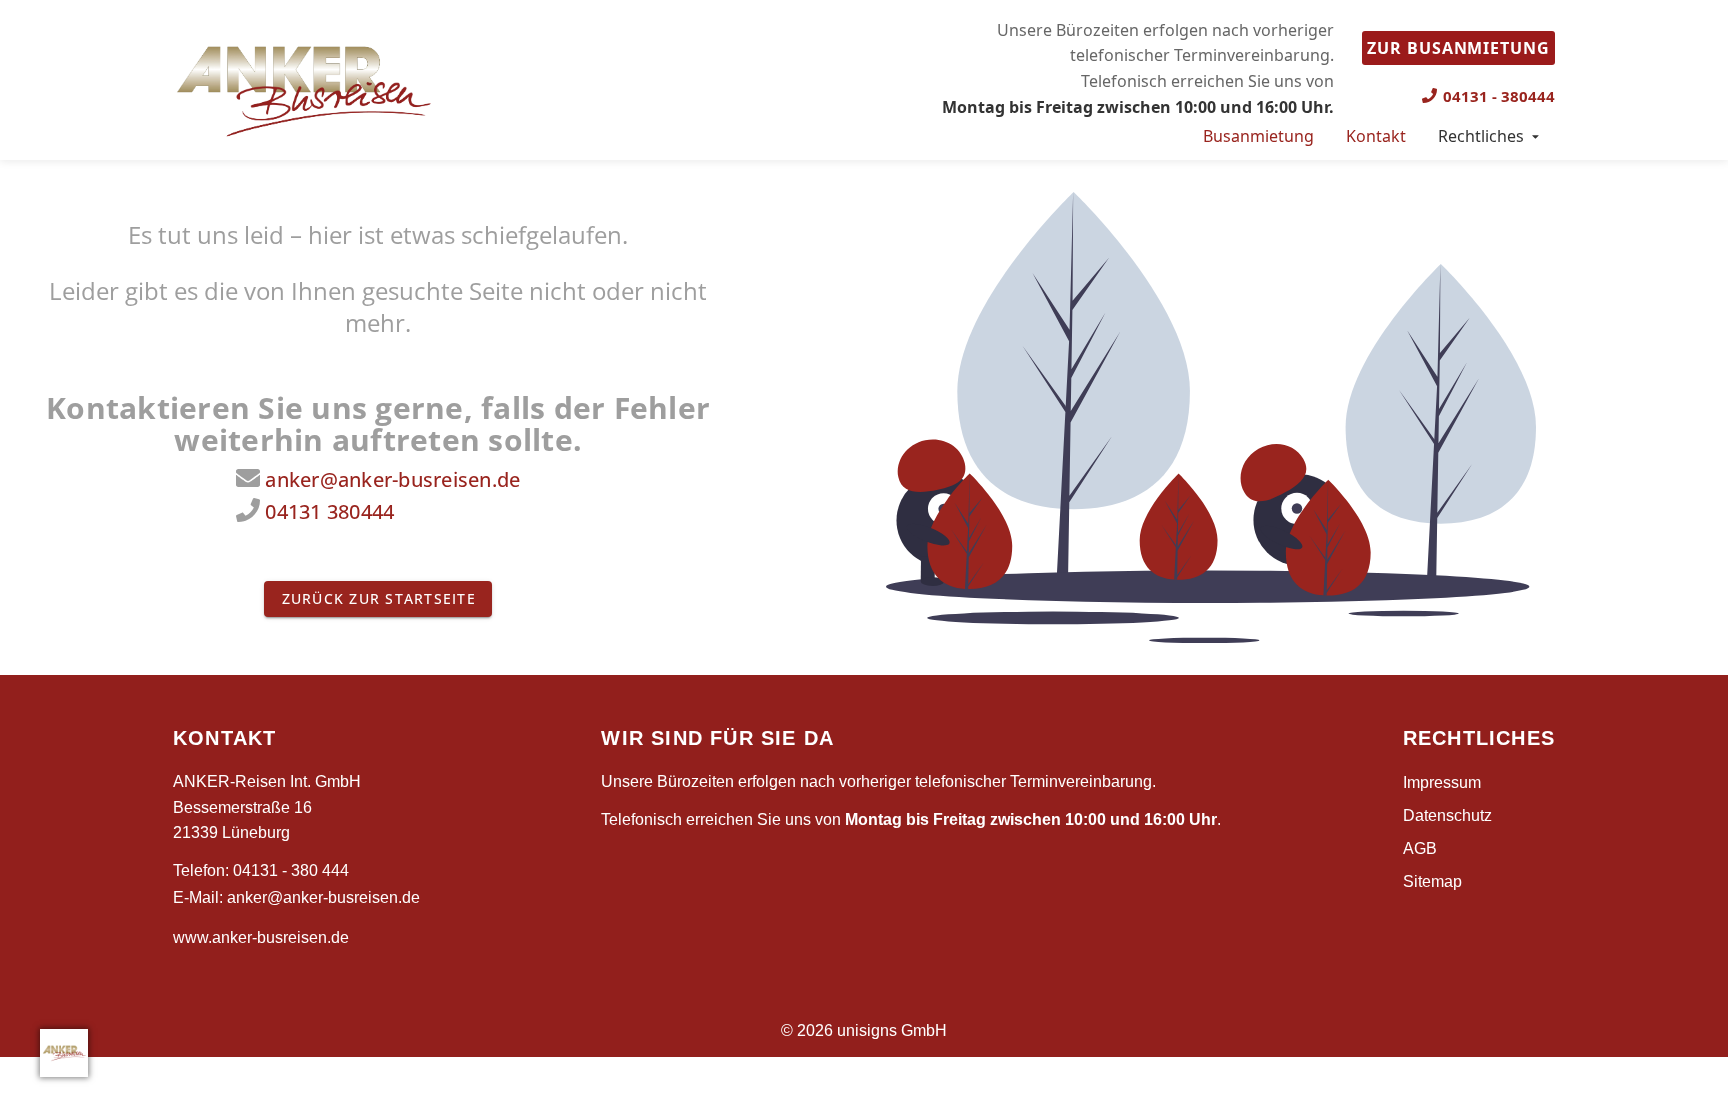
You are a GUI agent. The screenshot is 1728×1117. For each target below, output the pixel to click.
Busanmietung (1258, 136)
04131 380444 (329, 511)
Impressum (1442, 782)
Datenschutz (1447, 815)
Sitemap (1432, 881)
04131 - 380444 (1499, 96)
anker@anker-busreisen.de (392, 479)
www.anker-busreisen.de (261, 937)
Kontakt (1376, 136)
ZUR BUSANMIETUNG (1458, 48)
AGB (1420, 848)
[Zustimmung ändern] (64, 1053)
